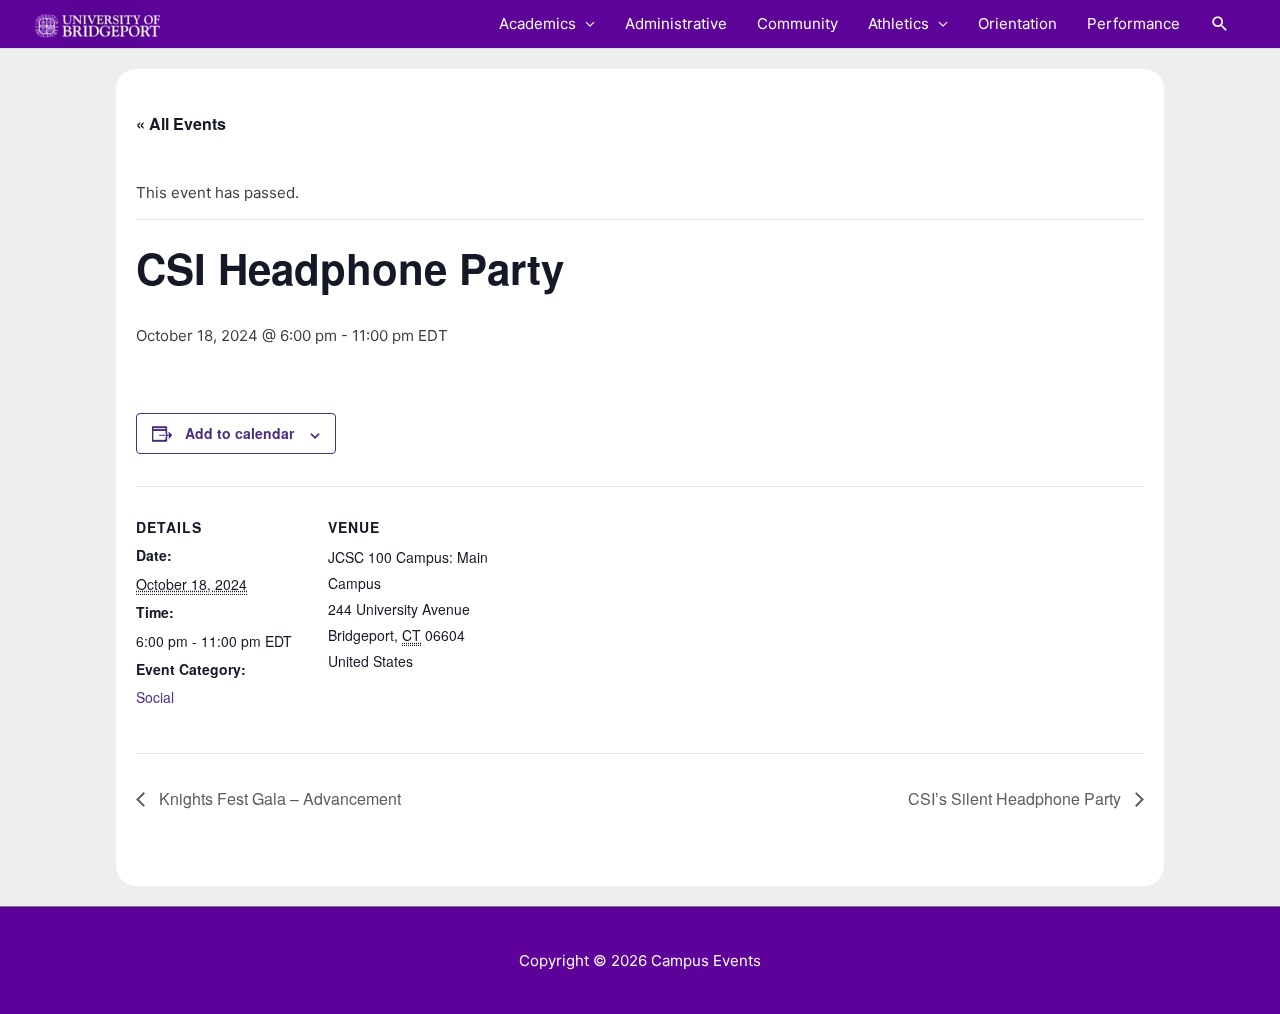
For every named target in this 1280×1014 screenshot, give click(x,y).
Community (797, 23)
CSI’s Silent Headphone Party (1016, 798)
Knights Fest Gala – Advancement (278, 798)
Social (155, 697)
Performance (1133, 23)
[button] (1220, 24)
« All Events (181, 123)
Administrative (676, 23)
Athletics (898, 23)
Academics (537, 23)
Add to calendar (239, 433)
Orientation (1017, 23)
